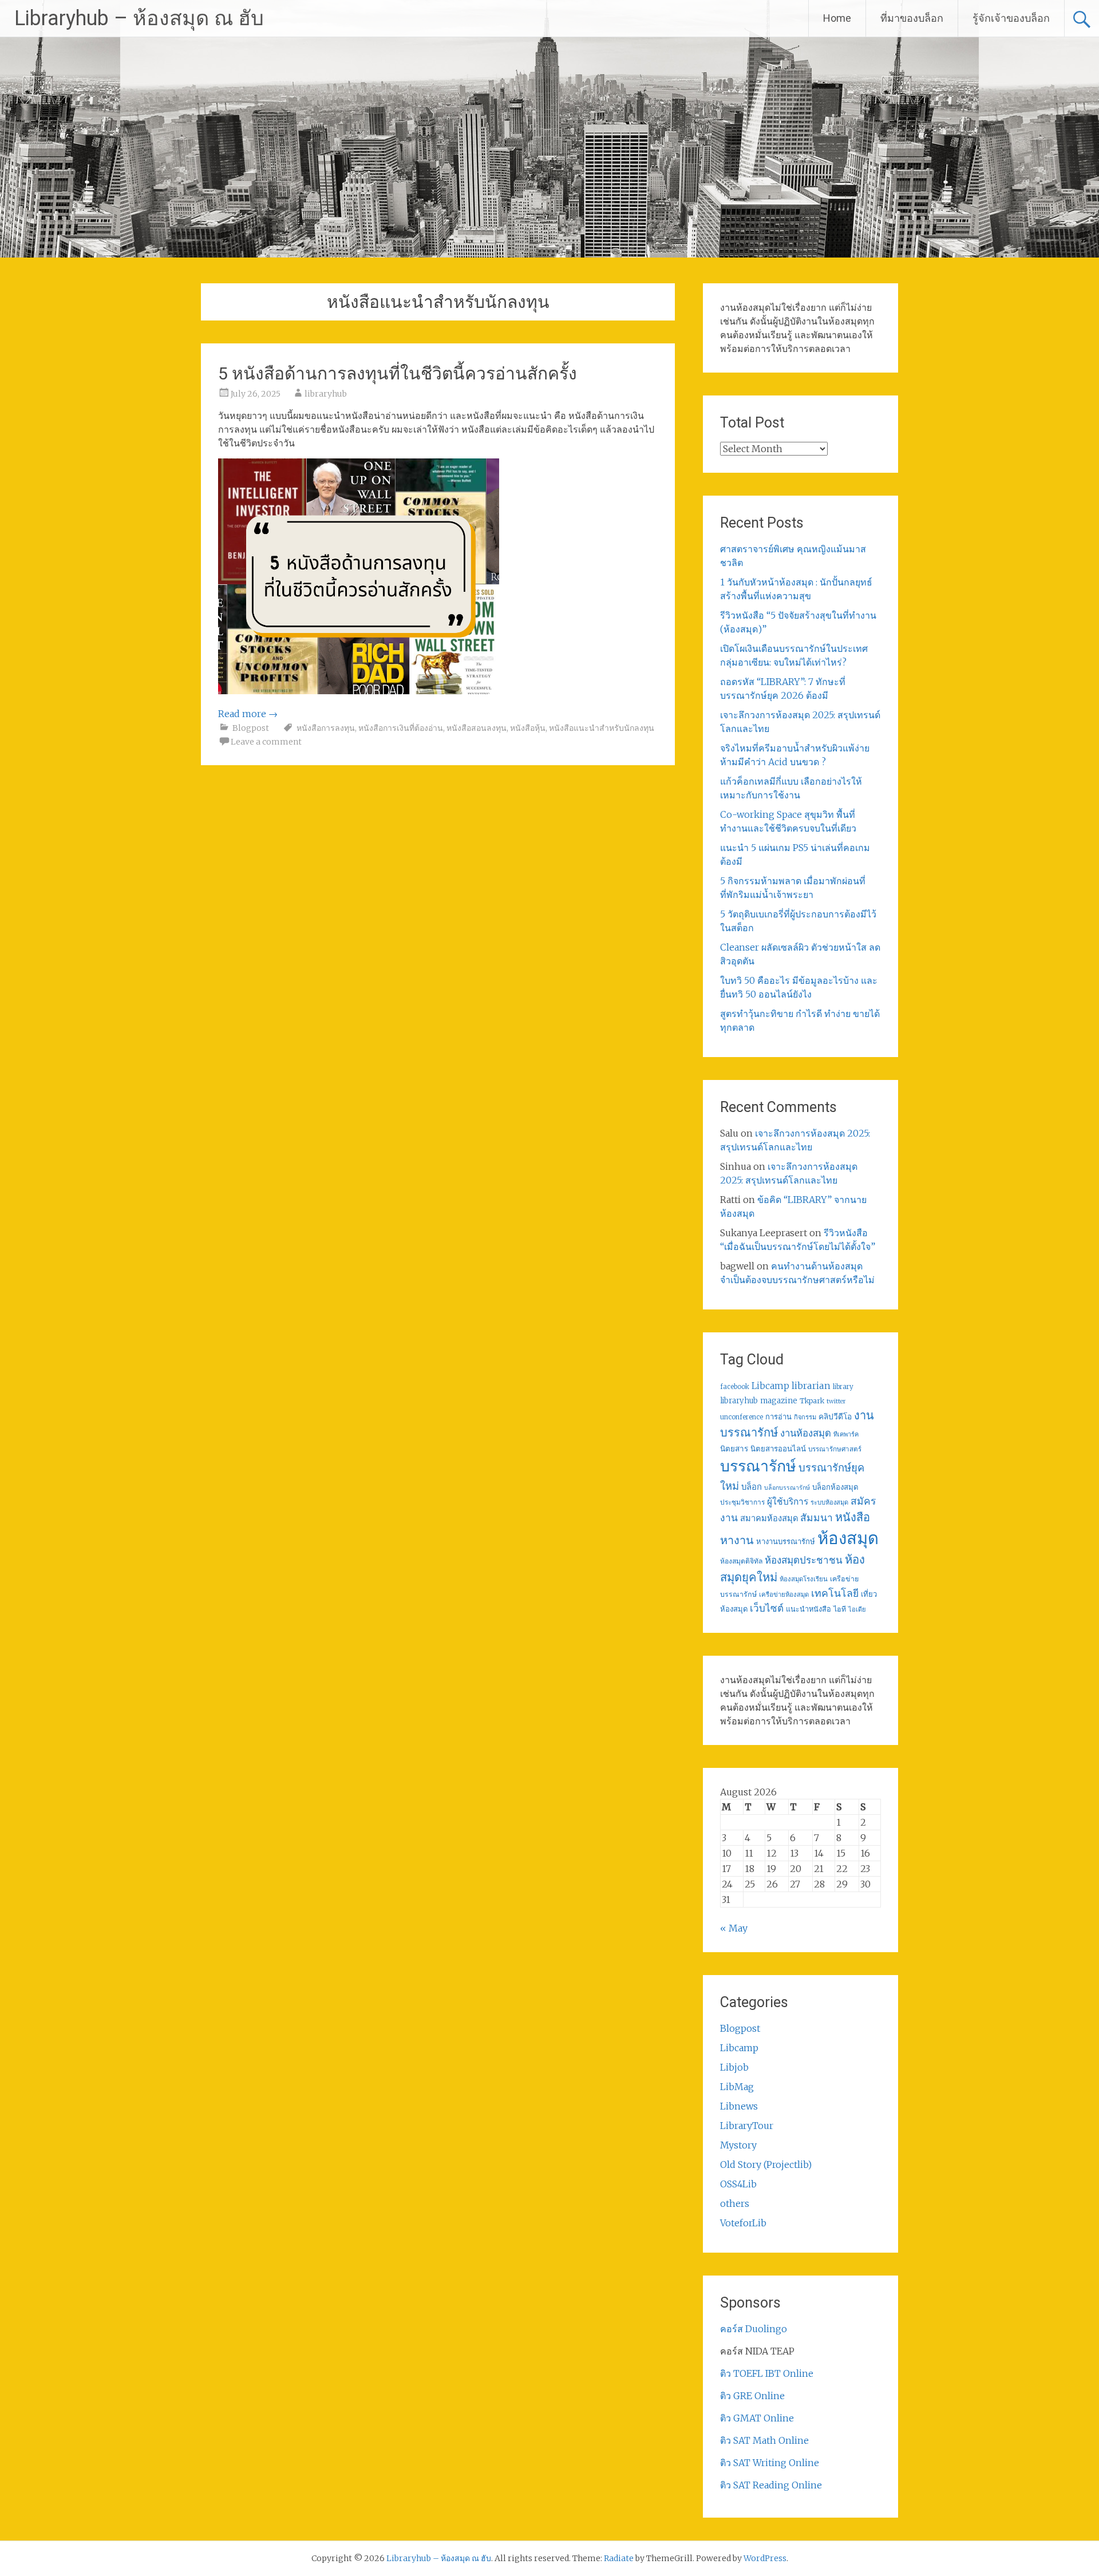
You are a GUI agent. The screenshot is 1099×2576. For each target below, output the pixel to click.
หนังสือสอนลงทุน (477, 728)
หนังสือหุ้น (528, 728)
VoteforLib (743, 2223)
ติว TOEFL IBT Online (767, 2373)
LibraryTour (747, 2126)
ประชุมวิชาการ (742, 1502)
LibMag (737, 2087)
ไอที (840, 1609)
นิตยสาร (734, 1449)
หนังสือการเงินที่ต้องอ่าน (401, 728)
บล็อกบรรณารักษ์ (787, 1488)
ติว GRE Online (752, 2396)
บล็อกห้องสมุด (835, 1487)
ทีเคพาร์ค (846, 1434)
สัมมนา (817, 1518)
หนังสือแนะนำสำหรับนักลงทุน (602, 728)
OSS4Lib (738, 2184)
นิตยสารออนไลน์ (778, 1449)
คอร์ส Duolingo (754, 2329)
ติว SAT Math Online (764, 2440)
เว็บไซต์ (767, 1608)
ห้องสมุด (848, 1538)
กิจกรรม (805, 1417)
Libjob (734, 2067)
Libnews (739, 2106)
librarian (811, 1386)
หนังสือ (853, 1517)
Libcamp (770, 1386)
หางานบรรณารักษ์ (786, 1542)
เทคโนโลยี (835, 1593)
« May (734, 1928)
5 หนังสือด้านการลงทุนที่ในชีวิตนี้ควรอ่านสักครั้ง (398, 373)
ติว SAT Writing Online (770, 2463)
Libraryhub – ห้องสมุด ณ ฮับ (139, 18)
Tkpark (812, 1401)
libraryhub (326, 394)
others (735, 2203)
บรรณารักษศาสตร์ (835, 1449)
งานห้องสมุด (806, 1433)
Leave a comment (266, 742)
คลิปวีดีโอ (835, 1416)
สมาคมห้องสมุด (769, 1518)
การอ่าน (778, 1417)
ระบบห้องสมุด (829, 1502)
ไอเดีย (857, 1609)
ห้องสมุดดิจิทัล (741, 1561)
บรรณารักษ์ (758, 1466)
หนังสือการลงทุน (326, 728)
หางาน (737, 1540)
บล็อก (752, 1487)
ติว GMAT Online (757, 2418)
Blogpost (251, 728)
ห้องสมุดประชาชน (804, 1560)
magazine (779, 1401)
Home (837, 18)
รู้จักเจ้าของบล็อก (1011, 18)
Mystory (738, 2145)
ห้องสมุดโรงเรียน (804, 1579)
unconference (742, 1417)
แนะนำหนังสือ (809, 1609)
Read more (248, 714)
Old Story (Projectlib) (766, 2165)
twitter (836, 1401)
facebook (735, 1387)
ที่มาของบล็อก (912, 18)
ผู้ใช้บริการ (788, 1501)
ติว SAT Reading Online (771, 2485)
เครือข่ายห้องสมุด (784, 1594)
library (843, 1387)
